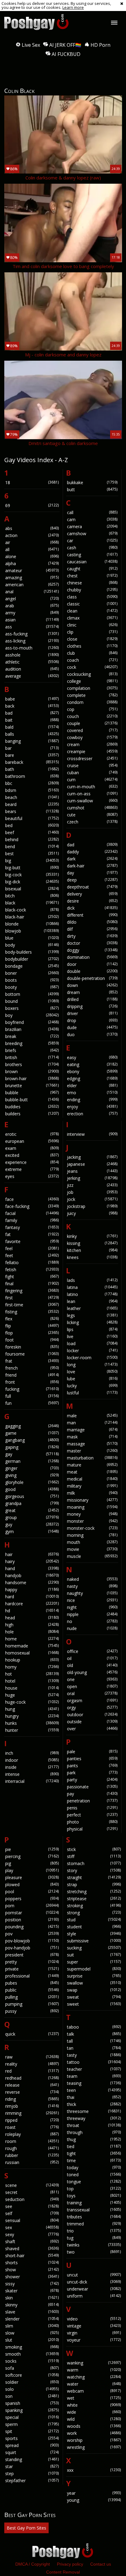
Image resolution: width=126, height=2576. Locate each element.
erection (92, 1114)
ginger (32, 1468)
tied (94, 2146)
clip (92, 632)
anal (32, 592)
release (32, 2085)
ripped (32, 2120)
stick (94, 1849)
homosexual (32, 1653)
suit (94, 1955)
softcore (32, 2375)
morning (92, 1535)
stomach (94, 1863)
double (92, 971)
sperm (32, 2424)
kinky (92, 1236)
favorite (32, 1241)
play (32, 1870)
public (32, 1990)
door (92, 964)
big (32, 861)
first (32, 1298)
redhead (32, 2078)
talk (94, 2034)
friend (32, 1375)
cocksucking (92, 674)
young (94, 2500)
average (32, 676)
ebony (92, 1071)
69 (32, 505)
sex (32, 2227)
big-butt (32, 868)
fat (32, 1234)
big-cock (32, 875)
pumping (32, 2004)
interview (92, 1134)
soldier (32, 2382)
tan (94, 2048)
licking (92, 1322)
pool (32, 1892)
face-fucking (32, 1206)
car (92, 541)
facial (32, 1213)
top (94, 2189)
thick (94, 2104)
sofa (32, 2368)
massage (92, 1444)
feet (32, 1255)
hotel (32, 1681)
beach (32, 797)
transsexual (94, 2210)
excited (32, 1155)
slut (32, 2340)
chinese (92, 583)
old (92, 1665)
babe (32, 699)
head (32, 1618)
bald (32, 727)
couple (92, 723)
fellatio (32, 1262)
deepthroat (92, 887)
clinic (92, 625)
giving (32, 1475)
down (92, 985)
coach (92, 660)
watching (94, 2377)
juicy (92, 1213)
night (92, 1607)
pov (32, 1934)
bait (32, 720)
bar (32, 748)
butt (92, 489)
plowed (32, 1884)
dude (92, 1027)
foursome (32, 1354)
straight (94, 1877)
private (32, 1969)
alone (32, 556)
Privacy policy (70, 2564)
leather (92, 1308)
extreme (32, 1169)
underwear (94, 2289)
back (32, 706)
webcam (94, 2391)
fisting (32, 1312)
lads (92, 1280)
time (94, 2160)
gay (32, 1454)
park (92, 1773)
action (32, 535)
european (32, 1141)
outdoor (92, 1715)
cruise (92, 765)
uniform (94, 2296)
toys (94, 2196)
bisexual (32, 889)
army (32, 613)
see (32, 2206)
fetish (32, 1270)
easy (92, 1057)
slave (32, 2312)
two (94, 2252)
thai (94, 2097)
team (94, 2076)
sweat (94, 1997)
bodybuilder (32, 959)
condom (92, 702)
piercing (32, 1856)
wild (94, 2419)
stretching (94, 1892)
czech (92, 822)
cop (92, 709)
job (92, 1192)
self (32, 2213)
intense (32, 1774)
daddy (92, 852)
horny (32, 1667)
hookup (32, 1660)
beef (32, 832)
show (32, 2270)
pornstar (32, 1913)
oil (92, 1658)
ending (92, 1100)
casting (92, 555)
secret (32, 2192)
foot (32, 1340)
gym (32, 1531)
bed (32, 825)
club (92, 653)
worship (94, 2440)
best (32, 854)
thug (94, 2139)
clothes (92, 646)
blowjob (32, 931)
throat (94, 2125)
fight (32, 1277)
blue (32, 938)
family (32, 1220)
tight (94, 2153)
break (32, 1036)
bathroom (32, 776)
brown (32, 1071)
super (94, 1962)
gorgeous (32, 1496)
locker (92, 1351)
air (32, 542)
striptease (94, 1899)
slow (32, 2333)
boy (32, 1015)
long (92, 1365)
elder (92, 1086)
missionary (92, 1500)
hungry (32, 1716)
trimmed (94, 2224)
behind (32, 839)
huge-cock (32, 1702)
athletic (32, 662)
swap (94, 1990)
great (32, 1510)
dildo (92, 922)
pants (92, 1766)
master (92, 1451)
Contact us (101, 2564)
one (92, 1679)
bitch (32, 896)
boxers (32, 1008)
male (92, 1416)
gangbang (32, 1440)
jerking (92, 1178)
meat (92, 1472)
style (94, 1934)
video (94, 2319)
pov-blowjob (32, 1941)
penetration (92, 1801)
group (32, 1517)
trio (94, 2231)
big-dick (32, 882)
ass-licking (32, 641)
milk (92, 1493)
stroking (94, 1906)
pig (32, 1863)
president (32, 1955)
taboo (94, 2027)
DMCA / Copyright (33, 2564)
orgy (92, 1708)
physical (92, 1829)
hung (32, 1709)
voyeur (94, 2340)
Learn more (73, 7)
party (92, 1780)
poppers (32, 1899)
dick (92, 908)
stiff (94, 1856)
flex (32, 1319)
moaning (92, 1507)
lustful (92, 1393)
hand (32, 1568)
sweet (94, 2004)
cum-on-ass (92, 794)
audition (32, 669)
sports (32, 2438)
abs (32, 528)
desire (92, 901)
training (94, 2203)
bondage (32, 966)
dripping (92, 1006)
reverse (32, 2092)
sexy (32, 2234)
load (92, 1343)
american (32, 585)
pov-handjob (32, 1948)
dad (92, 845)
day (92, 873)
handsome (32, 1582)
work (94, 2433)
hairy (32, 1561)
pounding (32, 1927)
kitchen (92, 1250)
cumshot (92, 808)
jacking (92, 1157)
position (32, 1920)
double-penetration (92, 978)
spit (32, 2431)
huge (32, 1695)
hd (32, 1611)
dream (92, 992)
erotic (32, 1134)
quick (32, 2034)
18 (32, 482)
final (32, 1284)
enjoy (92, 1107)
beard (32, 804)
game (32, 1433)
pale (92, 1752)
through (94, 2132)
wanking (94, 2363)
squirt (32, 2452)
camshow (92, 534)
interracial (32, 1781)
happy (32, 1590)
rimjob (32, 2106)
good (32, 1489)
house (32, 1688)
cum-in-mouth (92, 787)
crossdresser (92, 758)
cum (92, 780)
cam (92, 519)
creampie (92, 751)
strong (94, 1913)
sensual (32, 2220)
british (32, 1057)
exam (32, 1148)
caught (92, 569)
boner (32, 973)
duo (92, 1034)
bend (32, 846)
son (32, 2396)
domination (92, 957)
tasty (94, 2055)
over (92, 1729)
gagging (32, 1426)
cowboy (92, 737)
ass (32, 627)
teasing (94, 2083)
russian (32, 2162)
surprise (94, 1976)
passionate (92, 1787)
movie (92, 1549)
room (32, 2141)
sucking (94, 1948)
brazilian (32, 1029)
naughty (92, 1593)
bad (32, 713)
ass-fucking (32, 634)
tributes (94, 2217)
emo (92, 1093)
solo (32, 2389)
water (94, 2384)
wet (94, 2398)
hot (32, 1674)
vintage (94, 2326)
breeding (32, 1043)
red (32, 2071)
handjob (32, 1575)
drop (92, 1020)
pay (92, 1794)
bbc (32, 783)
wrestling (94, 2447)
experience (32, 1162)
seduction (32, 2199)
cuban (92, 773)
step (32, 2473)
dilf (92, 929)
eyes (32, 1176)
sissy (32, 2284)
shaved (32, 2248)
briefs (32, 1050)
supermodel (94, 1969)
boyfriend (32, 1022)
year (94, 2493)
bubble (32, 1093)
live (92, 1336)
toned (94, 2175)
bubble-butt (32, 1100)
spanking (32, 2410)
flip (32, 1326)
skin (32, 2298)
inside (32, 1767)
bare (32, 755)
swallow (94, 1983)
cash (92, 548)
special (32, 2417)
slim (32, 2326)
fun (32, 1403)
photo (92, 1822)
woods (94, 2426)
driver (92, 1013)
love (92, 1372)
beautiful (32, 818)
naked (92, 1579)
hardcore (32, 1604)
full (32, 1396)
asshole (32, 655)
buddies (32, 1107)
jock (92, 1199)
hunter (32, 1730)
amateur (32, 570)
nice (92, 1600)
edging (92, 1078)
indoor (32, 1760)
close (92, 639)
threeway (94, 2118)
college (92, 681)
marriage (92, 1430)
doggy (92, 950)
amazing (32, 578)
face (32, 1199)
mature (92, 1465)
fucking (32, 1389)
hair (32, 1554)
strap (94, 1884)
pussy (32, 2011)
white (94, 2405)
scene (32, 2185)
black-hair (32, 917)
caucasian (92, 562)
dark (92, 859)
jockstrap (92, 1206)
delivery (92, 894)
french (32, 1368)
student (94, 1927)
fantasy (32, 1227)
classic (92, 604)
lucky (92, 1386)
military (92, 1486)
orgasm (92, 1700)
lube (92, 1379)
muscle (92, 1556)
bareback (32, 762)
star (32, 2466)
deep (92, 880)
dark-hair (92, 866)
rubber (32, 2155)
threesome (94, 2111)
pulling (32, 1997)
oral (92, 1693)
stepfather (32, 2480)
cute (92, 815)
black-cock (32, 910)
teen (94, 2090)
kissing (92, 1243)
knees (92, 1257)
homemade (32, 1646)
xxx (94, 2470)
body (32, 945)
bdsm (32, 790)
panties (92, 1759)
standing (32, 2459)
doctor (92, 943)
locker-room (92, 1358)
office (92, 1651)
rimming (32, 2113)
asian (32, 620)
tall (94, 2041)
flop (32, 1333)
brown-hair (32, 1078)
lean (92, 1301)
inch (32, 1753)
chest (92, 576)
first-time (32, 1305)
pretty (32, 1962)
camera (92, 526)
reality (32, 2064)
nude (92, 1628)
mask (92, 1437)
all (32, 549)
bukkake (92, 482)
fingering (32, 1291)
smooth (32, 2354)
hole (32, 1632)
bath (32, 769)
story (94, 1870)
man (92, 1423)
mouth (92, 1542)
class (92, 597)
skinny (32, 2305)
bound (32, 1001)
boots (32, 980)
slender (32, 2319)
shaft (32, 2241)
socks (32, 2361)
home (32, 1639)
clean (92, 611)
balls (32, 734)
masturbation (92, 1458)
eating (92, 1064)
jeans (92, 1171)
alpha (32, 563)
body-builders (32, 952)
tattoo (94, 2062)
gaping (32, 1447)
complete (92, 695)
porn (32, 1906)
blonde (32, 924)
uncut (94, 2275)
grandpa (32, 1503)
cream (92, 744)
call (92, 512)
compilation (92, 688)
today (94, 2168)
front (32, 1382)
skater (32, 2291)
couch (92, 716)
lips (92, 1329)
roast (32, 2127)
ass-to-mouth (32, 648)
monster (92, 1521)
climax (92, 618)
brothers (32, 1064)
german (32, 1461)
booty (32, 987)
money (92, 1514)
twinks (94, 2245)
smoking (32, 2347)
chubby (92, 590)
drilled (92, 999)
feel (32, 1248)
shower (32, 2277)
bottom (32, 994)
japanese (92, 1164)
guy (32, 1524)
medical (92, 1479)
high (32, 1625)
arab (32, 606)
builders (32, 1114)
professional (32, 1976)
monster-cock (92, 1528)
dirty (92, 936)
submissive (94, 1941)
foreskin (32, 1347)
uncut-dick (94, 2282)
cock (92, 667)
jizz (92, 1185)
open (92, 1686)
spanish (32, 2403)
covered (92, 730)
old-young (92, 1672)
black (32, 903)
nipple (92, 1614)
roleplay (32, 2134)
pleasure (32, 1877)
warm (94, 2370)
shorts (32, 2263)
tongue (94, 2182)
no (92, 1621)
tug (94, 2238)
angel (32, 599)
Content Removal (63, 2572)
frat (32, 1361)
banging (32, 741)
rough (32, 2148)
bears (32, 811)
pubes (32, 1983)
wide (94, 2412)
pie (32, 1849)
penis (92, 1808)
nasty (92, 1586)
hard (32, 1597)
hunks (32, 1723)
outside (92, 1722)
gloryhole (32, 1482)
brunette (32, 1086)
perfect (92, 1815)
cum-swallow (92, 801)
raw (32, 2057)
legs (92, 1315)
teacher (94, 2069)
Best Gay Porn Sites (26, 2528)
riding (32, 2099)
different (92, 915)
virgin (94, 2333)
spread (32, 2445)
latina (92, 1287)
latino (92, 1294)
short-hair (32, 2256)
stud (94, 1920)
